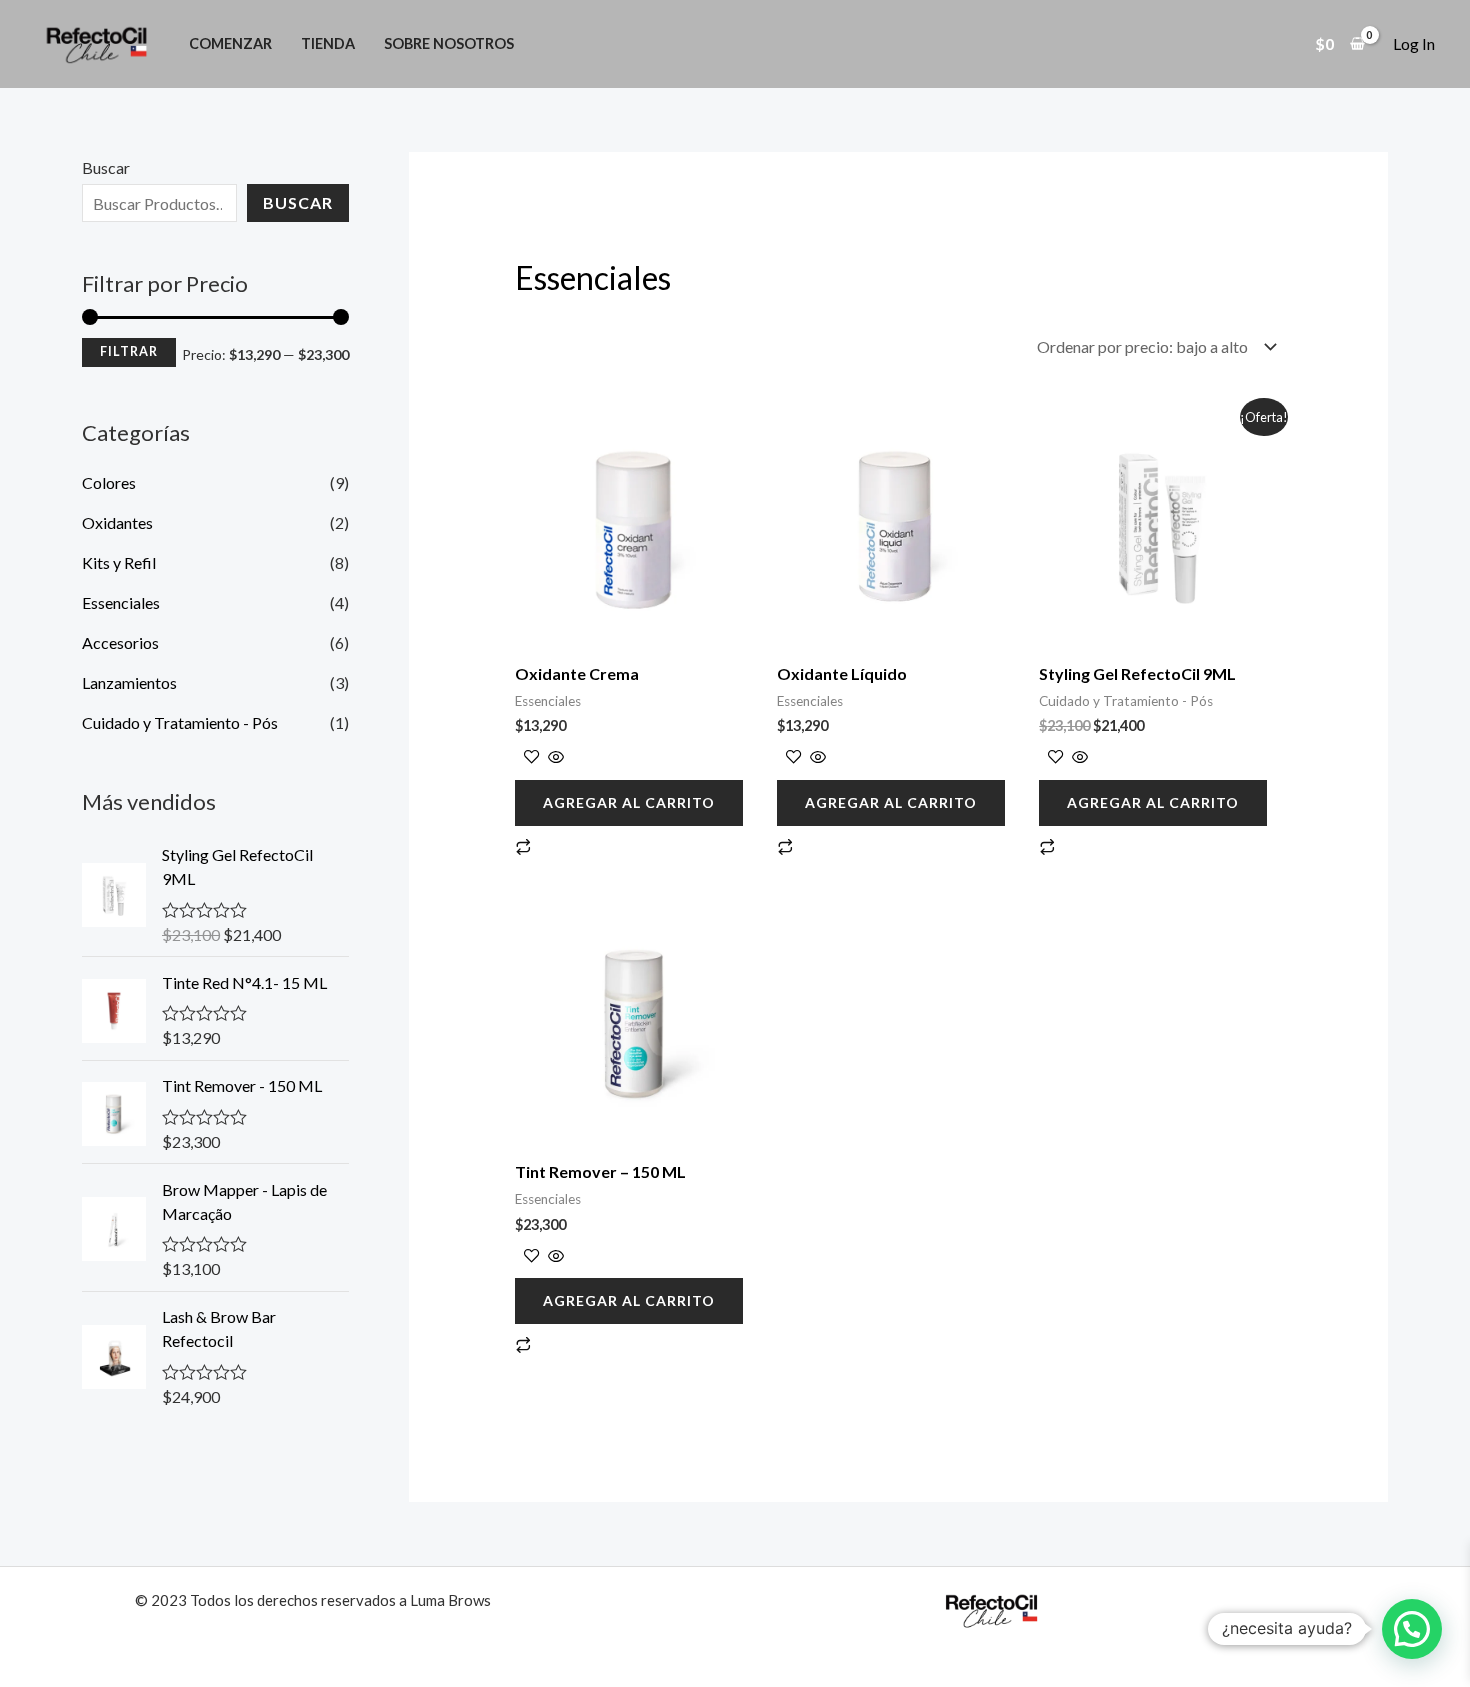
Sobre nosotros (449, 43)
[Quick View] (554, 757)
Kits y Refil (119, 562)
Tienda (328, 43)
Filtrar (129, 351)
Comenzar (230, 43)
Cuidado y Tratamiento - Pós (180, 722)
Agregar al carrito (629, 802)
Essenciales (121, 602)
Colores (109, 482)
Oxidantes (117, 522)
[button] (1412, 1629)
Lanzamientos (129, 682)
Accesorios (120, 642)
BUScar (298, 202)
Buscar (106, 167)
